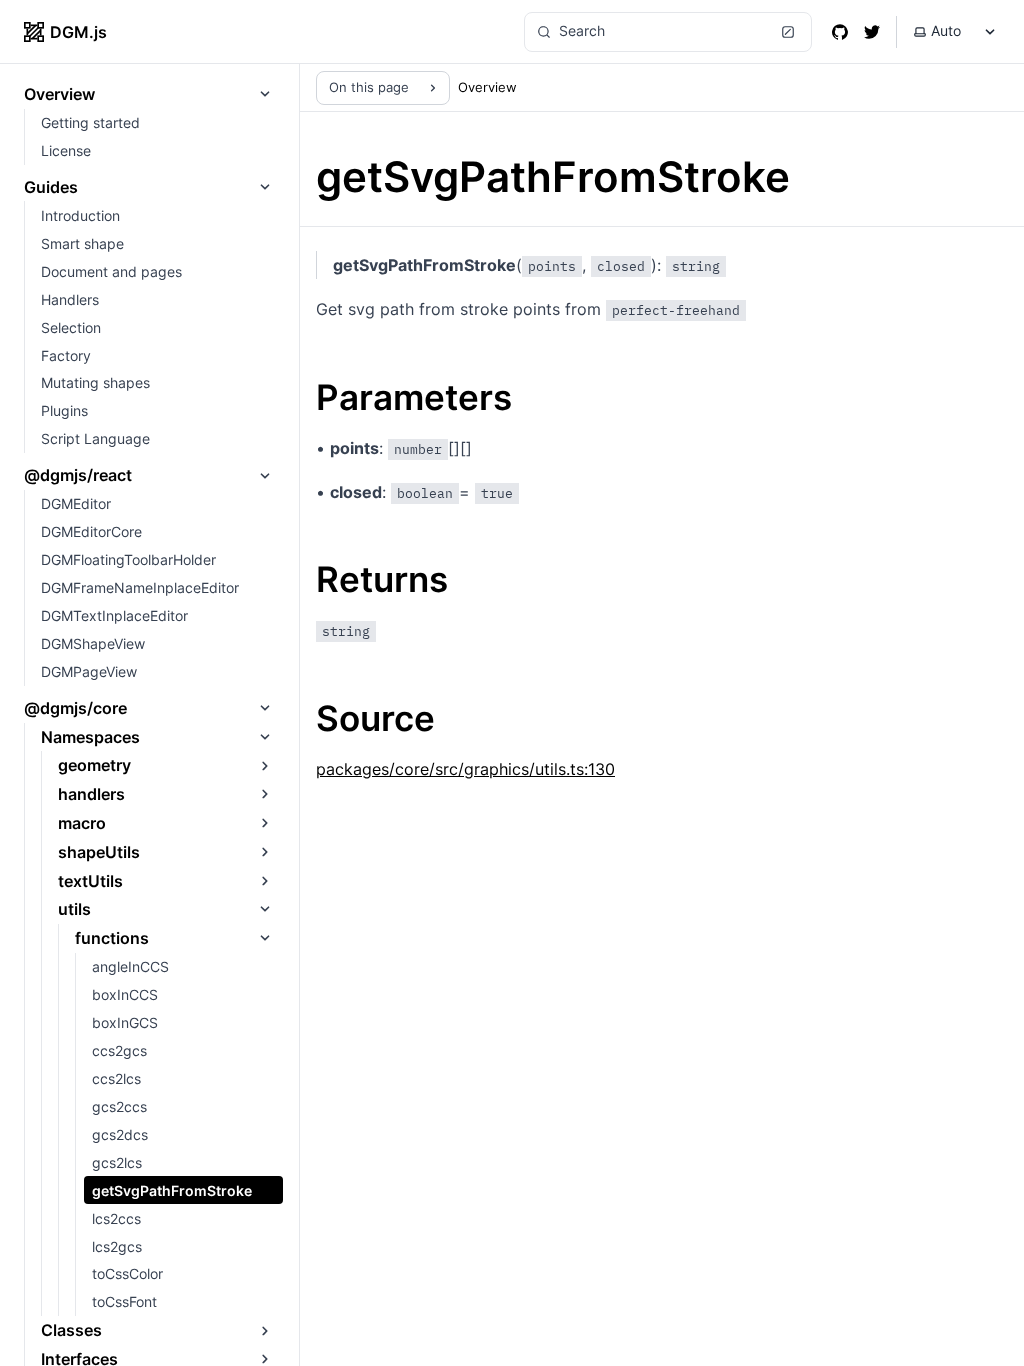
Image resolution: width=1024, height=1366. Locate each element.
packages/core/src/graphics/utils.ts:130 (465, 769)
